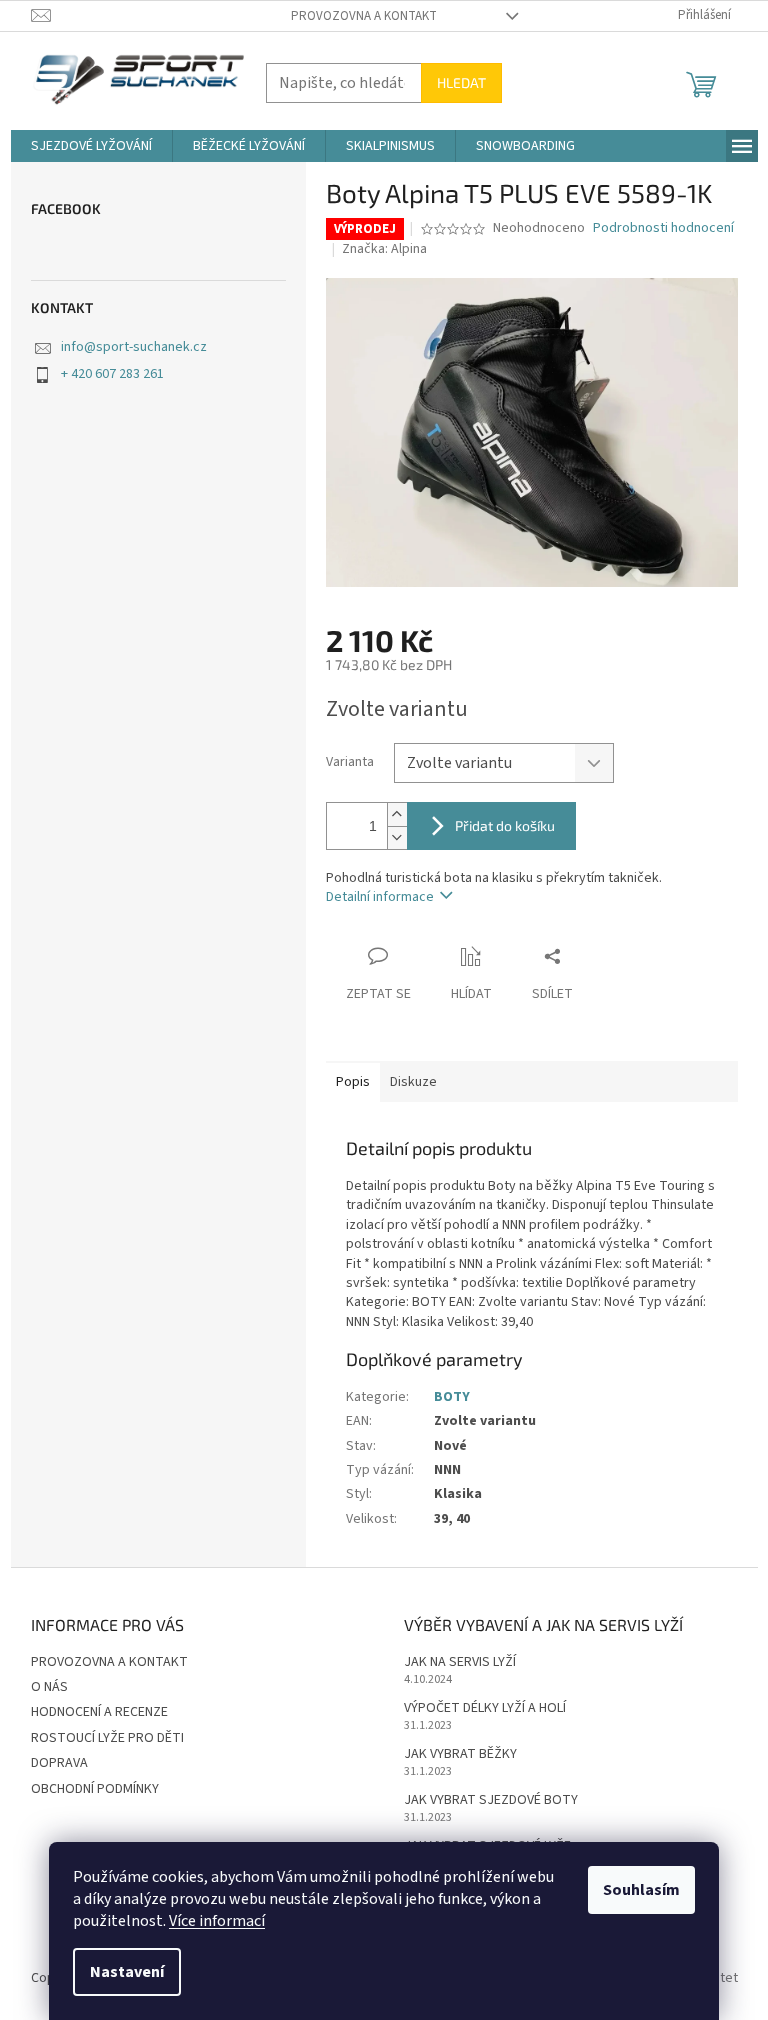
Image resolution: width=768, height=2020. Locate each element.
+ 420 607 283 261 (112, 374)
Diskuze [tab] (413, 1082)
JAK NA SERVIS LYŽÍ (460, 1662)
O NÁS (49, 1687)
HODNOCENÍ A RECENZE (99, 1712)
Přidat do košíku (505, 825)
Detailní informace (380, 897)
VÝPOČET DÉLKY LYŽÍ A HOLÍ (485, 1708)
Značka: (384, 249)
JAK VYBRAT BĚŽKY (460, 1754)
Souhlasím (641, 1890)
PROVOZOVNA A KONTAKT (364, 16)
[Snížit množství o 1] (397, 837)
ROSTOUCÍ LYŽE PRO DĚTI (107, 1738)
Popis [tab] (353, 1082)
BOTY (452, 1397)
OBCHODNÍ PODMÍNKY (95, 1789)
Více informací (217, 1921)
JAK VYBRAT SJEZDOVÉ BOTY (491, 1800)
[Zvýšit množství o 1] (397, 814)
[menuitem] (91, 146)
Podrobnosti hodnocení (663, 228)
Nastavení (127, 1972)
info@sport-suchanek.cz (134, 347)
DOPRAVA (59, 1763)
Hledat (461, 82)
